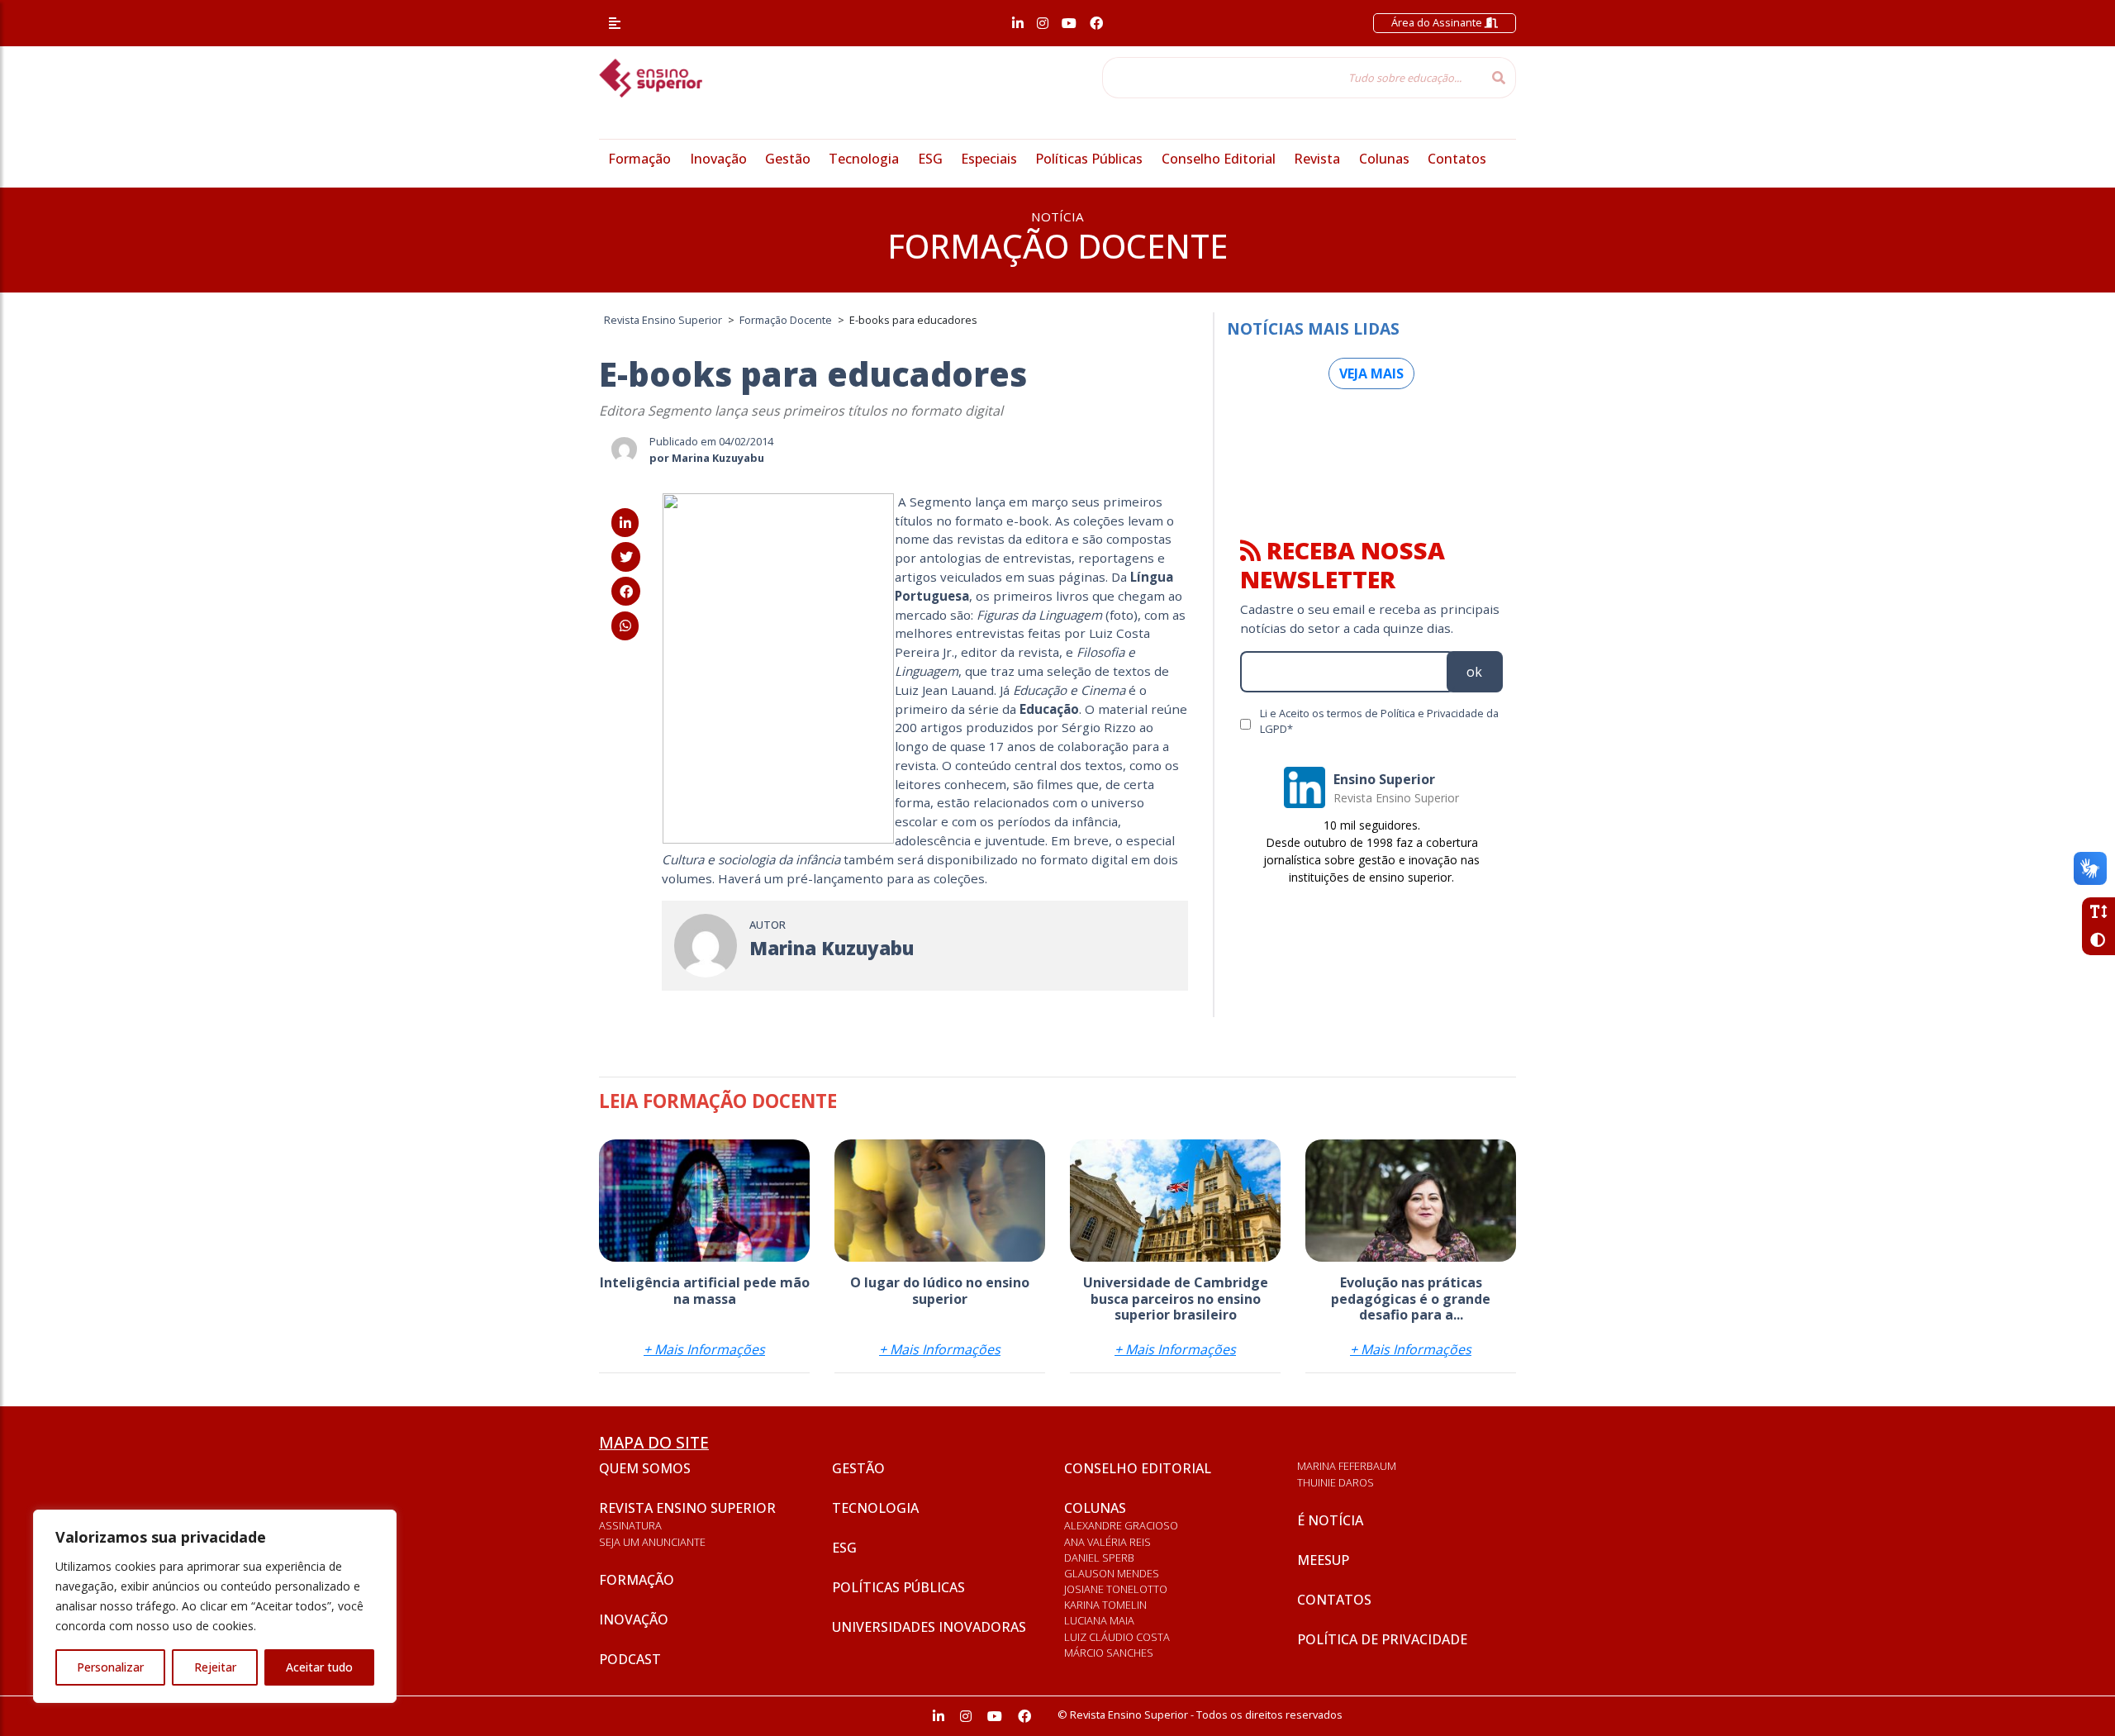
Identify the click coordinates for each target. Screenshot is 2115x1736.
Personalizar (110, 1667)
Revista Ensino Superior (687, 1508)
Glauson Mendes (1112, 1573)
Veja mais (1371, 373)
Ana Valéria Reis (1107, 1542)
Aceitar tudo (319, 1667)
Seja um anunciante (652, 1542)
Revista (1317, 159)
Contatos (1457, 159)
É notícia (1330, 1520)
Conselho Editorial (1219, 159)
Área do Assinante (1438, 22)
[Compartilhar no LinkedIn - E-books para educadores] (625, 523)
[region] (215, 1606)
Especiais (989, 159)
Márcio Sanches (1109, 1653)
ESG (930, 159)
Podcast (630, 1659)
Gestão (788, 159)
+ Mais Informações (704, 1349)
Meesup (1323, 1560)
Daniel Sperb (1099, 1558)
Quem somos (645, 1468)
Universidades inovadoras (929, 1627)
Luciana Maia (1099, 1620)
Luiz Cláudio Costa (1117, 1637)
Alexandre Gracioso (1121, 1525)
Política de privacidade (1382, 1639)
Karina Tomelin (1105, 1605)
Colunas (1384, 159)
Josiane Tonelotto (1116, 1589)
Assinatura (630, 1525)
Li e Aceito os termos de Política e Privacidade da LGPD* (1379, 721)
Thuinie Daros (1336, 1482)
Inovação (718, 159)
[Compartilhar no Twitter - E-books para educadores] (626, 557)
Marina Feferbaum (1347, 1466)
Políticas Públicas (1089, 159)
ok (1474, 672)
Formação (639, 159)
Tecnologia (864, 159)
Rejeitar (215, 1667)
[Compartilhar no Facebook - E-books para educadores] (626, 592)
